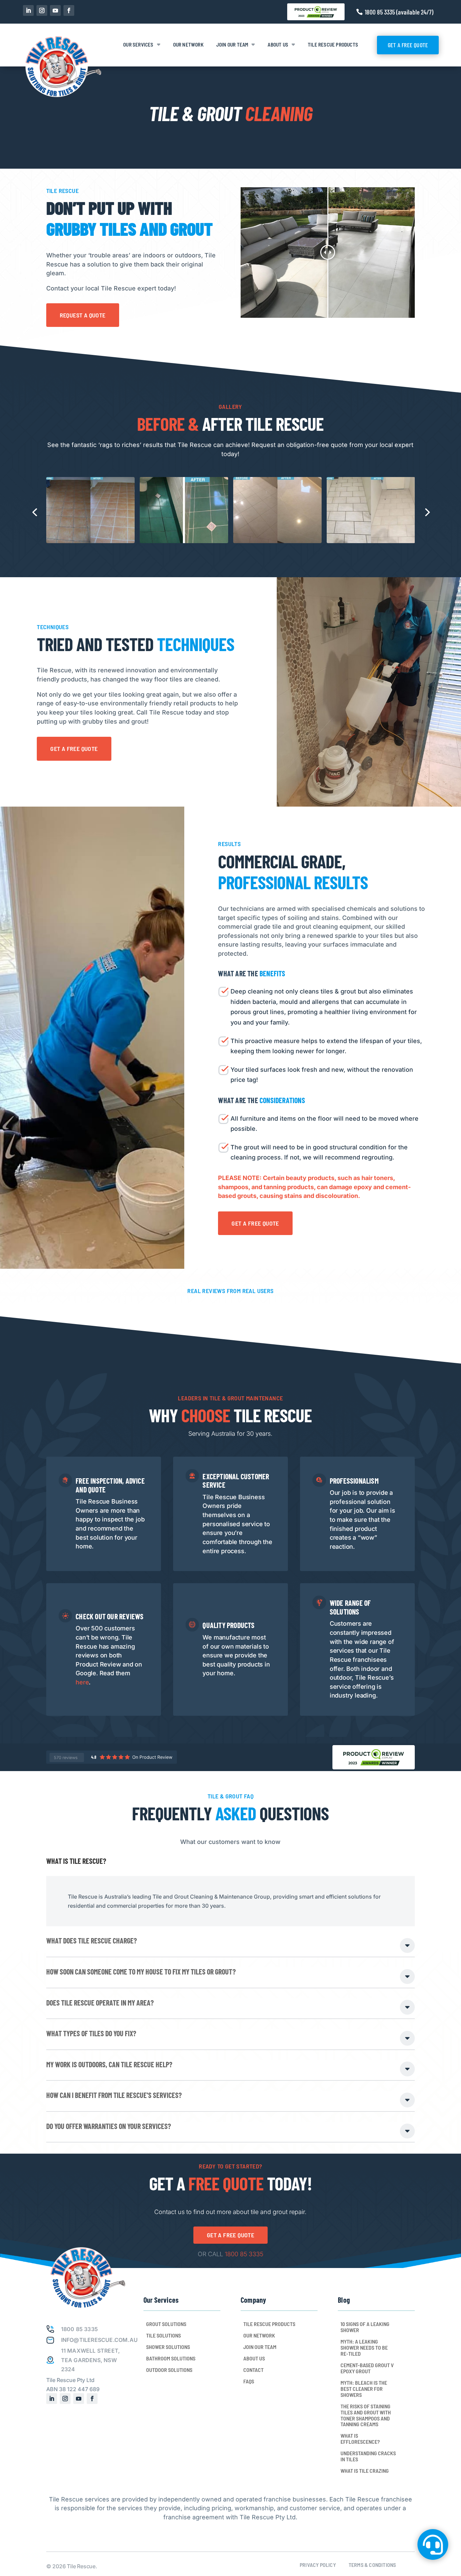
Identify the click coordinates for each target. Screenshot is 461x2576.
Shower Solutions (168, 2347)
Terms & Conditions (372, 2565)
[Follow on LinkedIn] (28, 10)
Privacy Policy (318, 2565)
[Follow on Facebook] (69, 10)
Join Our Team (232, 45)
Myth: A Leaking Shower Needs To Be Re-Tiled (364, 2348)
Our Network (188, 45)
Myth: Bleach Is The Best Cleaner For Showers (364, 2389)
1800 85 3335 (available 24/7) (399, 12)
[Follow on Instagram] (42, 10)
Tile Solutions (164, 2335)
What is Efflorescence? (360, 2439)
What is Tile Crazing (365, 2471)
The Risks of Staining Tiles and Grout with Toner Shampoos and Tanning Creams (366, 2415)
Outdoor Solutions (169, 2370)
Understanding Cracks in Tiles (368, 2456)
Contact (253, 2370)
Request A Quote (83, 315)
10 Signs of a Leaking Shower (365, 2327)
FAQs (249, 2381)
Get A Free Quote (408, 45)
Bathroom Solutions (171, 2358)
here (82, 1682)
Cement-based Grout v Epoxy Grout (367, 2368)
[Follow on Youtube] (55, 10)
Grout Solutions (166, 2324)
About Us (278, 45)
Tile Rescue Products (333, 45)
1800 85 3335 (244, 2254)
